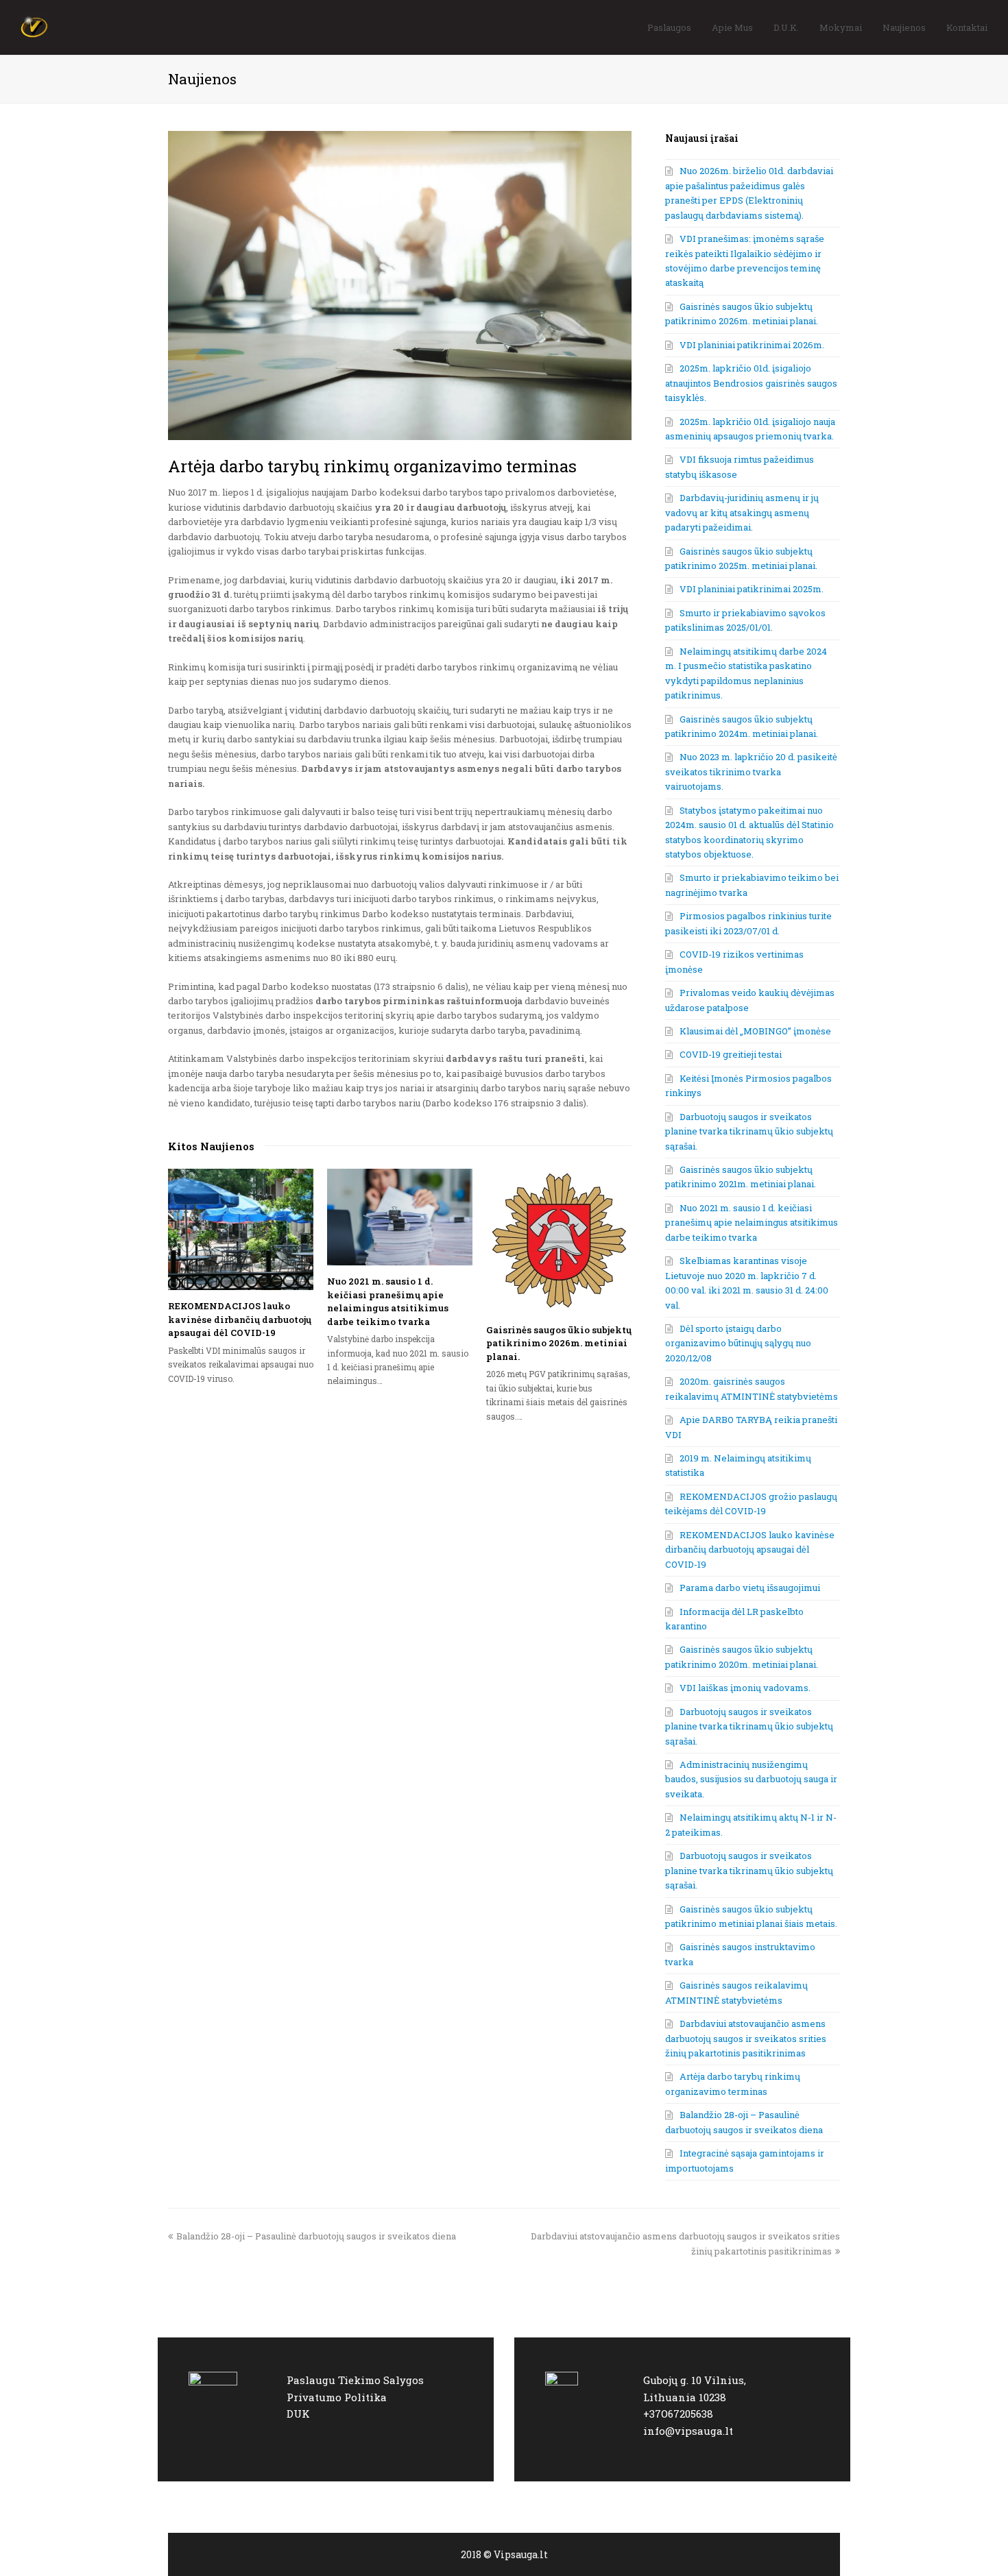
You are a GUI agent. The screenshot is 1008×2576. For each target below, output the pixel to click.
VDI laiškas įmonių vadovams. (745, 1688)
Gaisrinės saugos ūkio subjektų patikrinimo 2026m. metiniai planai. (559, 1343)
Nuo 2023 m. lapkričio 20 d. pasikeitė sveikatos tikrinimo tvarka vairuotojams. (751, 771)
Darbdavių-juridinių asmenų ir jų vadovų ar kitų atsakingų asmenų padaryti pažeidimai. (742, 512)
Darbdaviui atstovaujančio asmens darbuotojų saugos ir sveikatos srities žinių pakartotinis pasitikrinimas (746, 2038)
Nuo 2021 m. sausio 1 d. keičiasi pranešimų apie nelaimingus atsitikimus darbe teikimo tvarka (388, 1301)
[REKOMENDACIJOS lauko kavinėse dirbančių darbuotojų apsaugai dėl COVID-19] (241, 1230)
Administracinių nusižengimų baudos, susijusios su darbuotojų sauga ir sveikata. (751, 1779)
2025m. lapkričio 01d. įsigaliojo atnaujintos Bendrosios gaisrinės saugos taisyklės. (751, 383)
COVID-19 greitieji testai (731, 1054)
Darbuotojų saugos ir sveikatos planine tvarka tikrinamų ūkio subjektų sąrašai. (749, 1131)
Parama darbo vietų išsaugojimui (750, 1588)
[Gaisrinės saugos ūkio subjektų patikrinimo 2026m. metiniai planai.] (559, 1241)
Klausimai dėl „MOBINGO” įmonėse (755, 1031)
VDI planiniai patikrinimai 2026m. (752, 345)
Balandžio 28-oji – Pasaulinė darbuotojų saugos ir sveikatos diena (316, 2236)
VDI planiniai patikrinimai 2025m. (752, 589)
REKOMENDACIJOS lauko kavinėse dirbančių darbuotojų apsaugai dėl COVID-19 (240, 1319)
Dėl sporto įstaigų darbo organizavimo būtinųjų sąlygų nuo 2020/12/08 (738, 1343)
